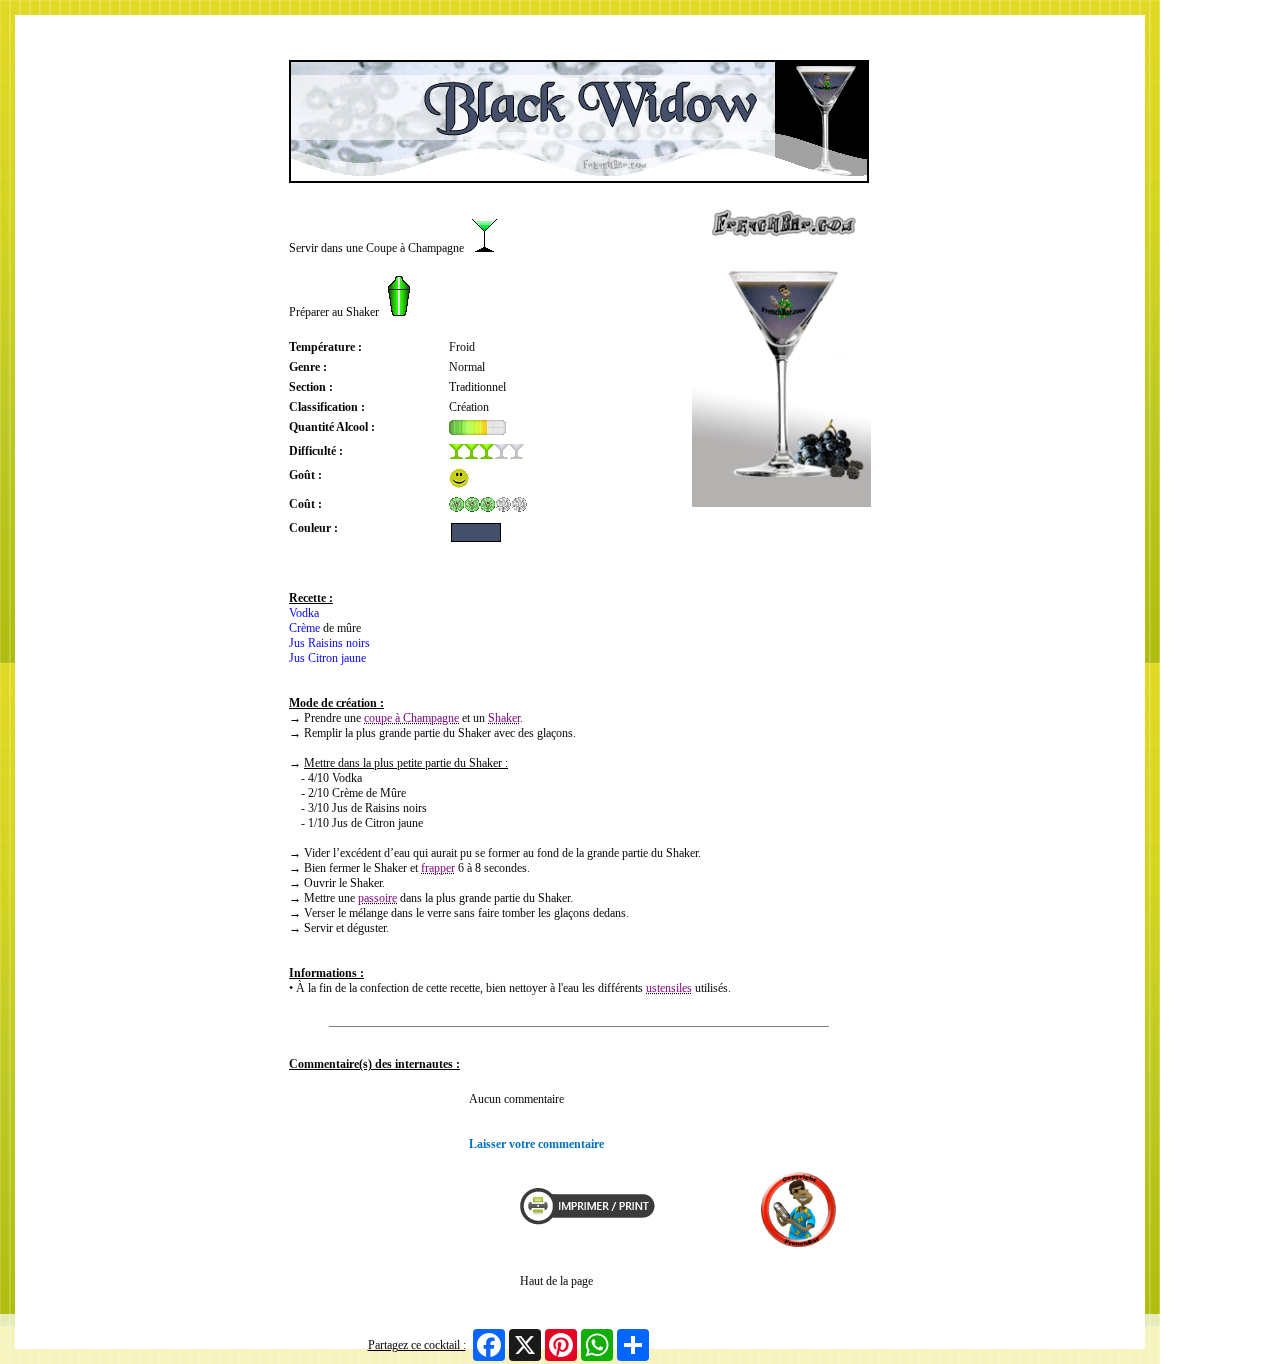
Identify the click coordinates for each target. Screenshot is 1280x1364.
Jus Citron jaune (327, 658)
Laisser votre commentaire (536, 1144)
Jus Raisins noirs (329, 643)
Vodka (304, 613)
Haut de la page (556, 1281)
